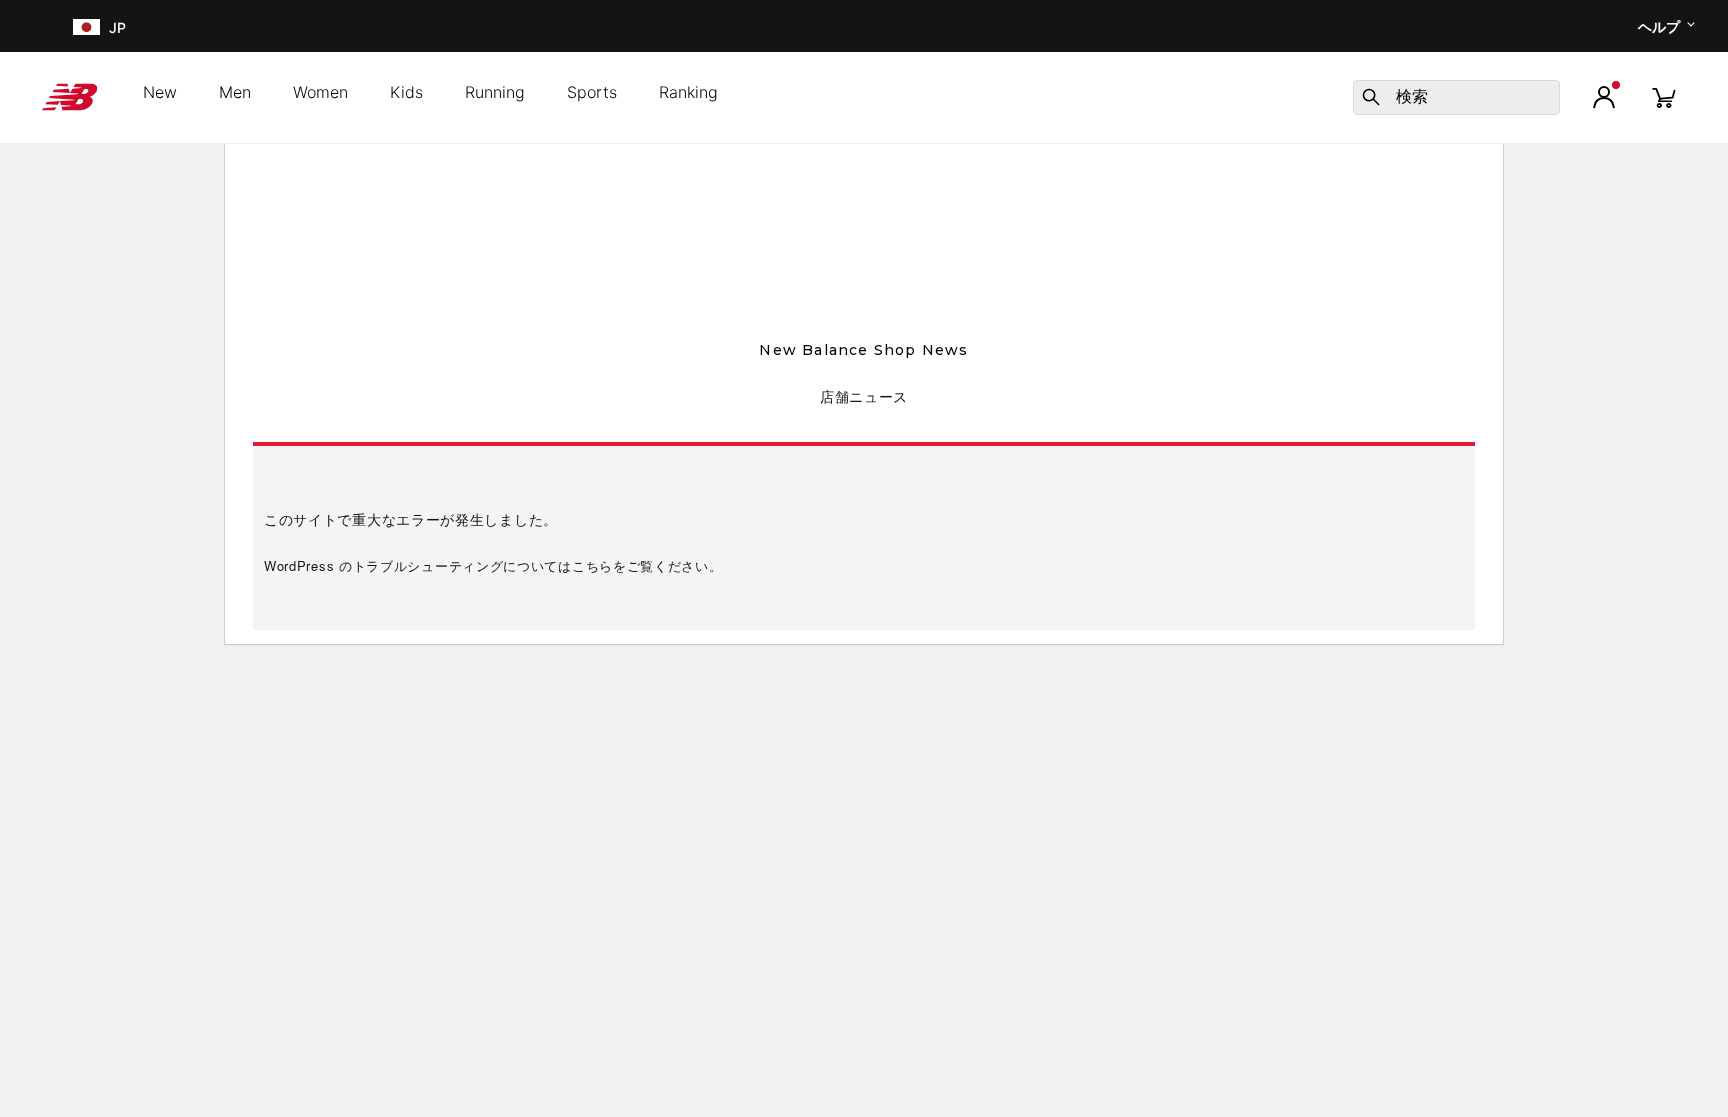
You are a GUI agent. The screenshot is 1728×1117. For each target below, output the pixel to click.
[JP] (84, 26)
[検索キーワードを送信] (1371, 97)
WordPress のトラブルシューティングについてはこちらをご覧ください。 (493, 565)
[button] (1604, 97)
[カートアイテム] (1664, 96)
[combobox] (1456, 97)
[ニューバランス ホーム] (77, 97)
